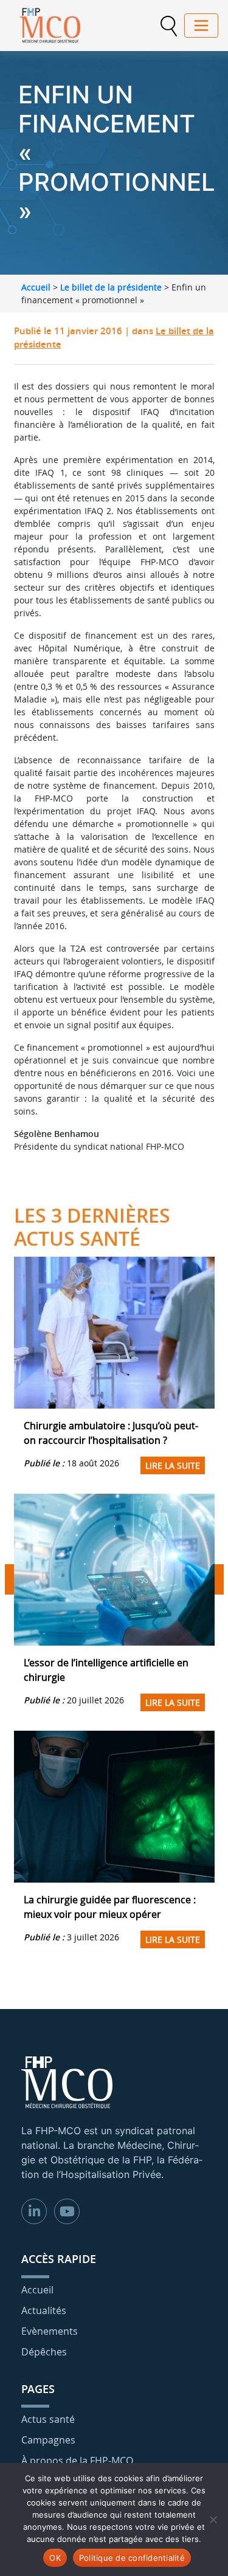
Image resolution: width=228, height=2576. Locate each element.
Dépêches (44, 2352)
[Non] (213, 2519)
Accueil (36, 287)
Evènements (50, 2331)
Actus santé (48, 2419)
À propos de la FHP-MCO (77, 2461)
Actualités (44, 2310)
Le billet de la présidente (111, 287)
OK (55, 2558)
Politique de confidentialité (132, 2558)
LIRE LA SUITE (173, 1465)
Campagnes (48, 2440)
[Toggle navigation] (201, 26)
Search (168, 26)
